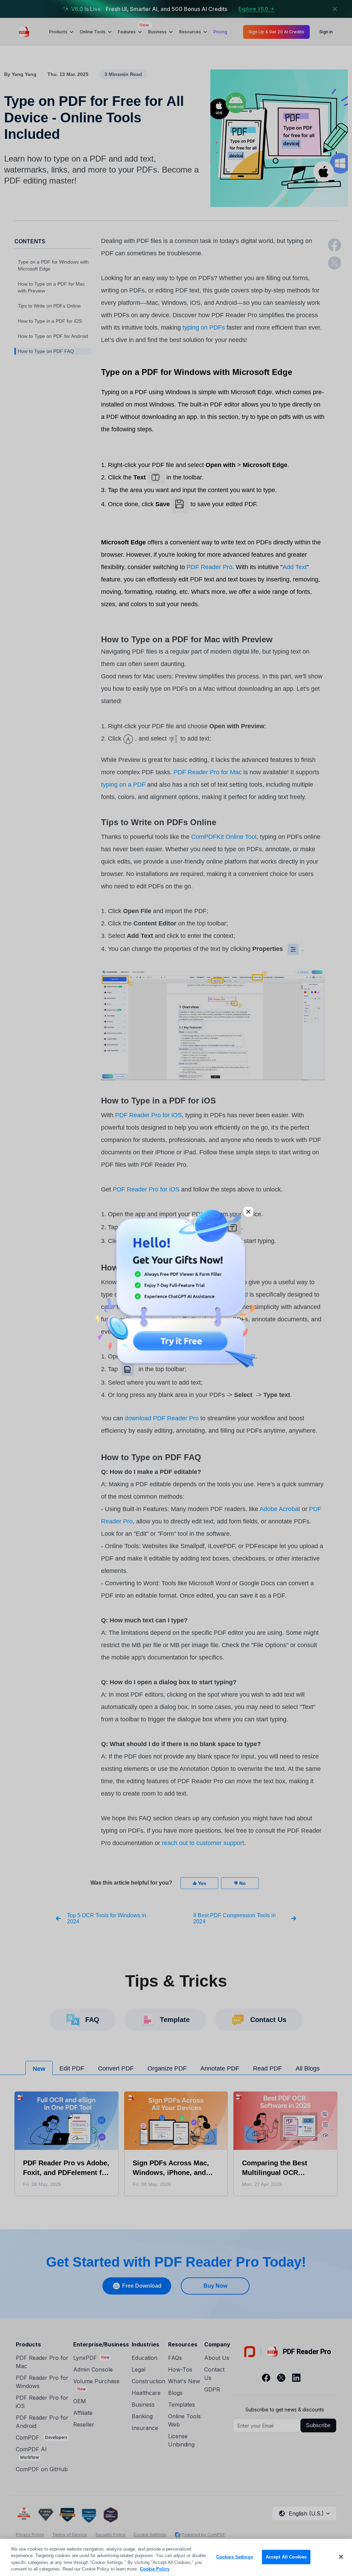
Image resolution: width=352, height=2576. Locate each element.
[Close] (341, 2557)
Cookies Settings (235, 2557)
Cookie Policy (155, 2569)
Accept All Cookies (286, 2557)
